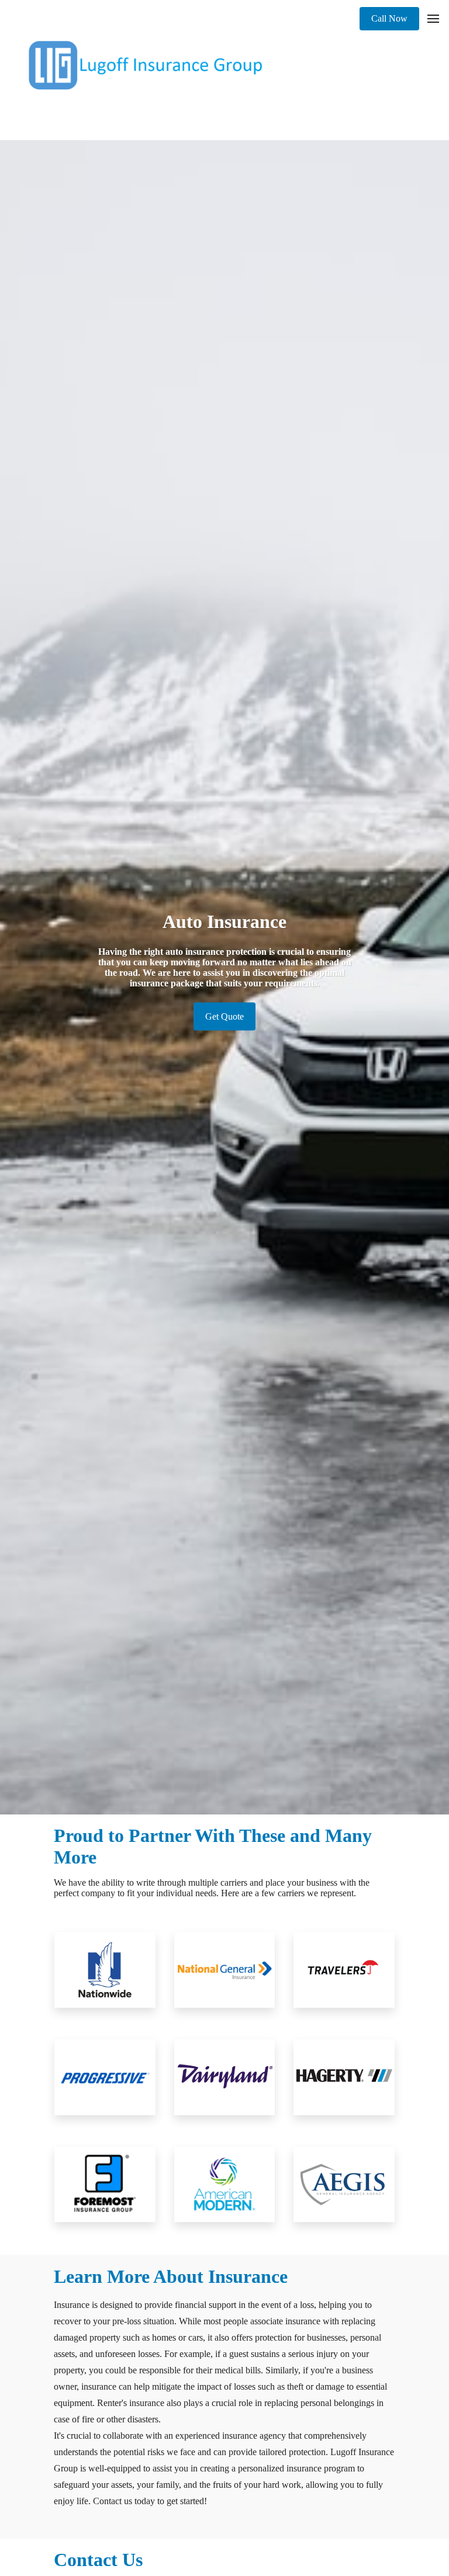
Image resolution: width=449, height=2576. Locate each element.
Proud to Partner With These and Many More (213, 1846)
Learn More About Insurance (171, 2276)
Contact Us (98, 2560)
